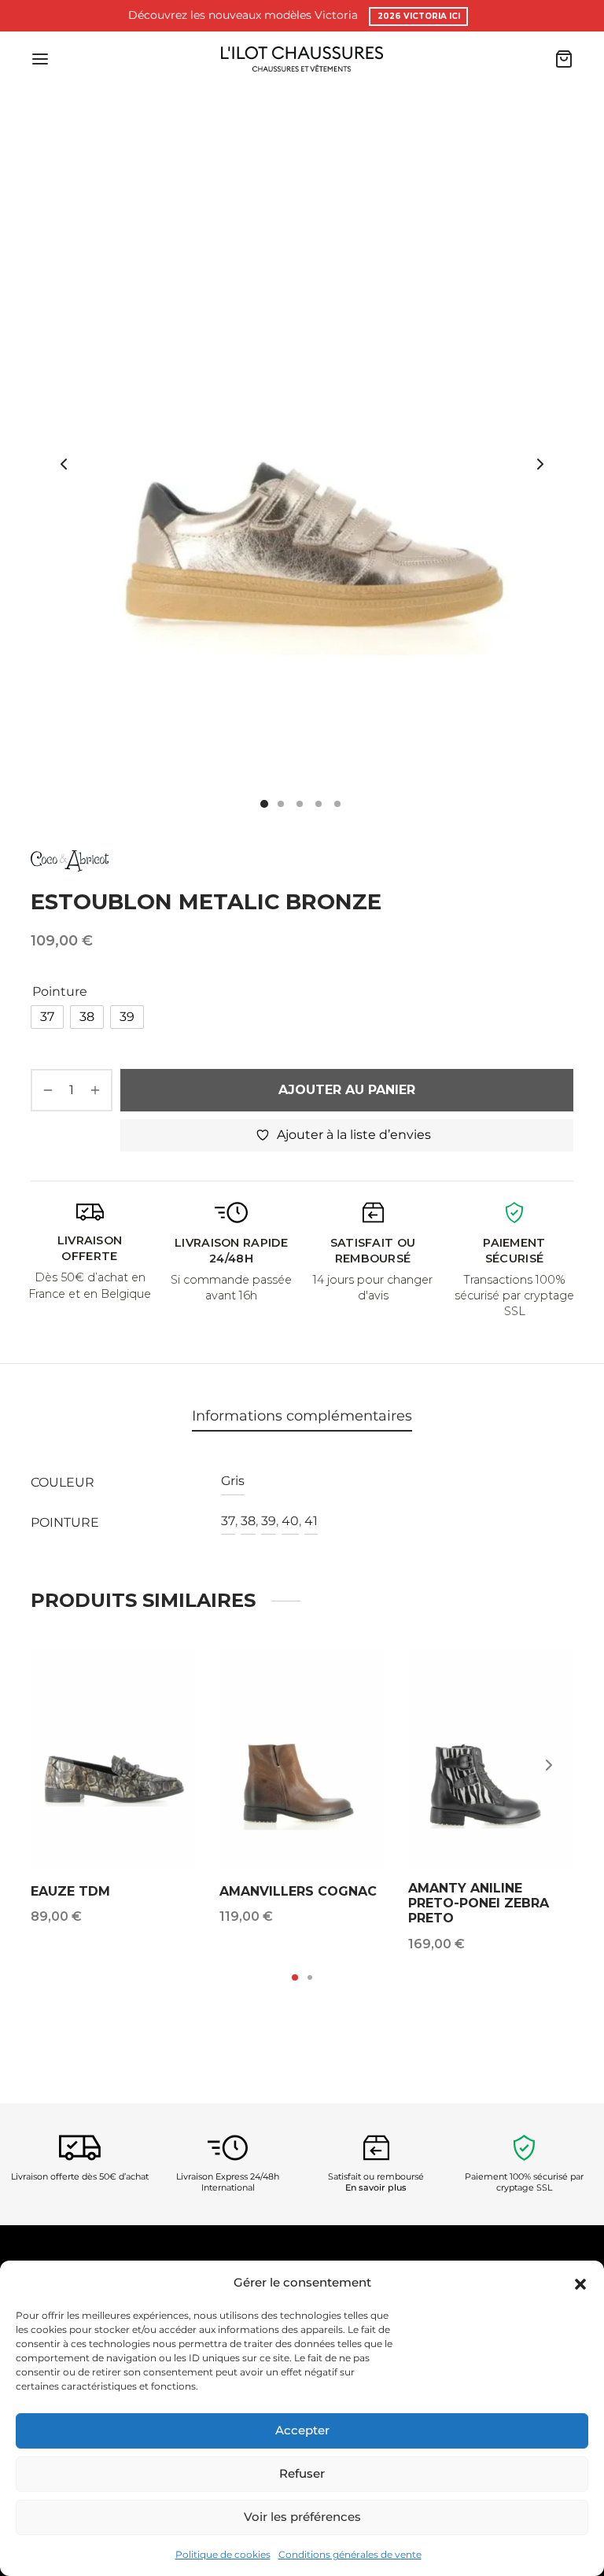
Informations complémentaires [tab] (302, 1415)
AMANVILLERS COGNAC (298, 1891)
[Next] (549, 1765)
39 (269, 1521)
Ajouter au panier (347, 1090)
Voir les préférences (302, 2517)
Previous (64, 464)
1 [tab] (295, 1977)
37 (228, 1521)
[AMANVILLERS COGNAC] (302, 1758)
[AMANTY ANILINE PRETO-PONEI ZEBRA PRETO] (491, 1758)
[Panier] (564, 59)
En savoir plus (376, 2188)
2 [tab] (310, 1977)
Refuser (302, 2473)
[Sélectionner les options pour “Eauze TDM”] (174, 1673)
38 (248, 1521)
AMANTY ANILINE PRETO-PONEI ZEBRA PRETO (479, 1903)
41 (311, 1521)
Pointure (60, 991)
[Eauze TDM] (113, 1758)
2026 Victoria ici (419, 16)
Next (540, 464)
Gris (233, 1481)
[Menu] (40, 59)
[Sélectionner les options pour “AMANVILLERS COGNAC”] (363, 1673)
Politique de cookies (223, 2554)
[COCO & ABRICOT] (70, 860)
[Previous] (55, 1765)
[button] (580, 2283)
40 (290, 1521)
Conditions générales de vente (350, 2554)
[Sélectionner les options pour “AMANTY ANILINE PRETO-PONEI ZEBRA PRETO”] (551, 1673)
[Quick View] (174, 1709)
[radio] (47, 1017)
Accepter (302, 2430)
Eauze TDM (70, 1891)
